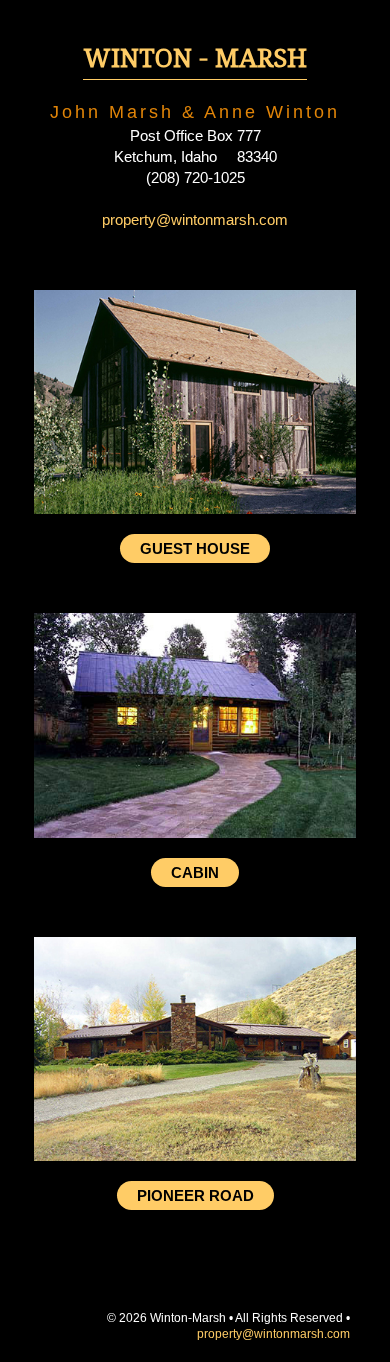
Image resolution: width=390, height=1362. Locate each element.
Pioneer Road (195, 1195)
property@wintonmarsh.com (195, 219)
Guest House (195, 548)
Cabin (195, 872)
